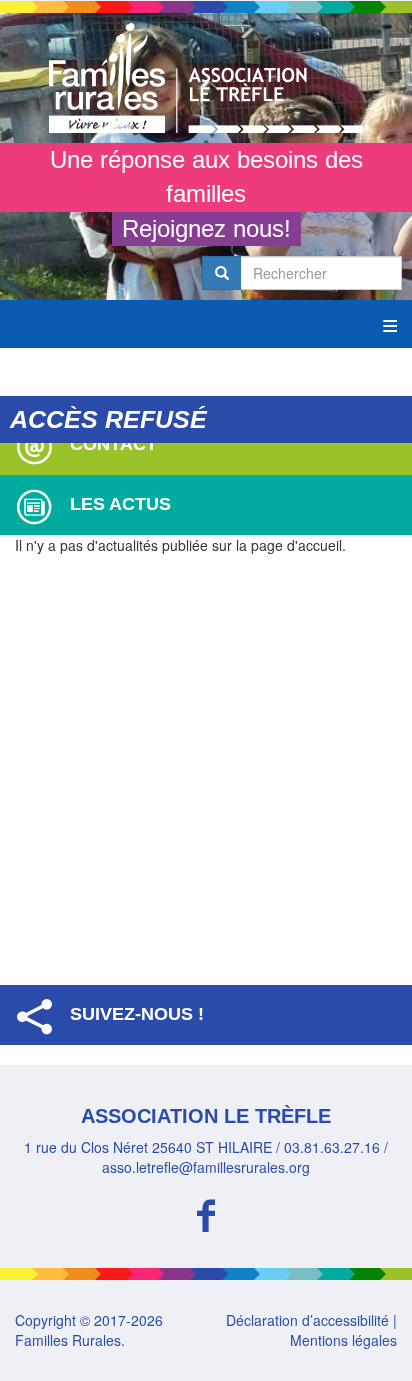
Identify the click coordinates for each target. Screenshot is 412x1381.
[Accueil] (206, 78)
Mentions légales (343, 1340)
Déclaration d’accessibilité (307, 1320)
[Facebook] (206, 1212)
